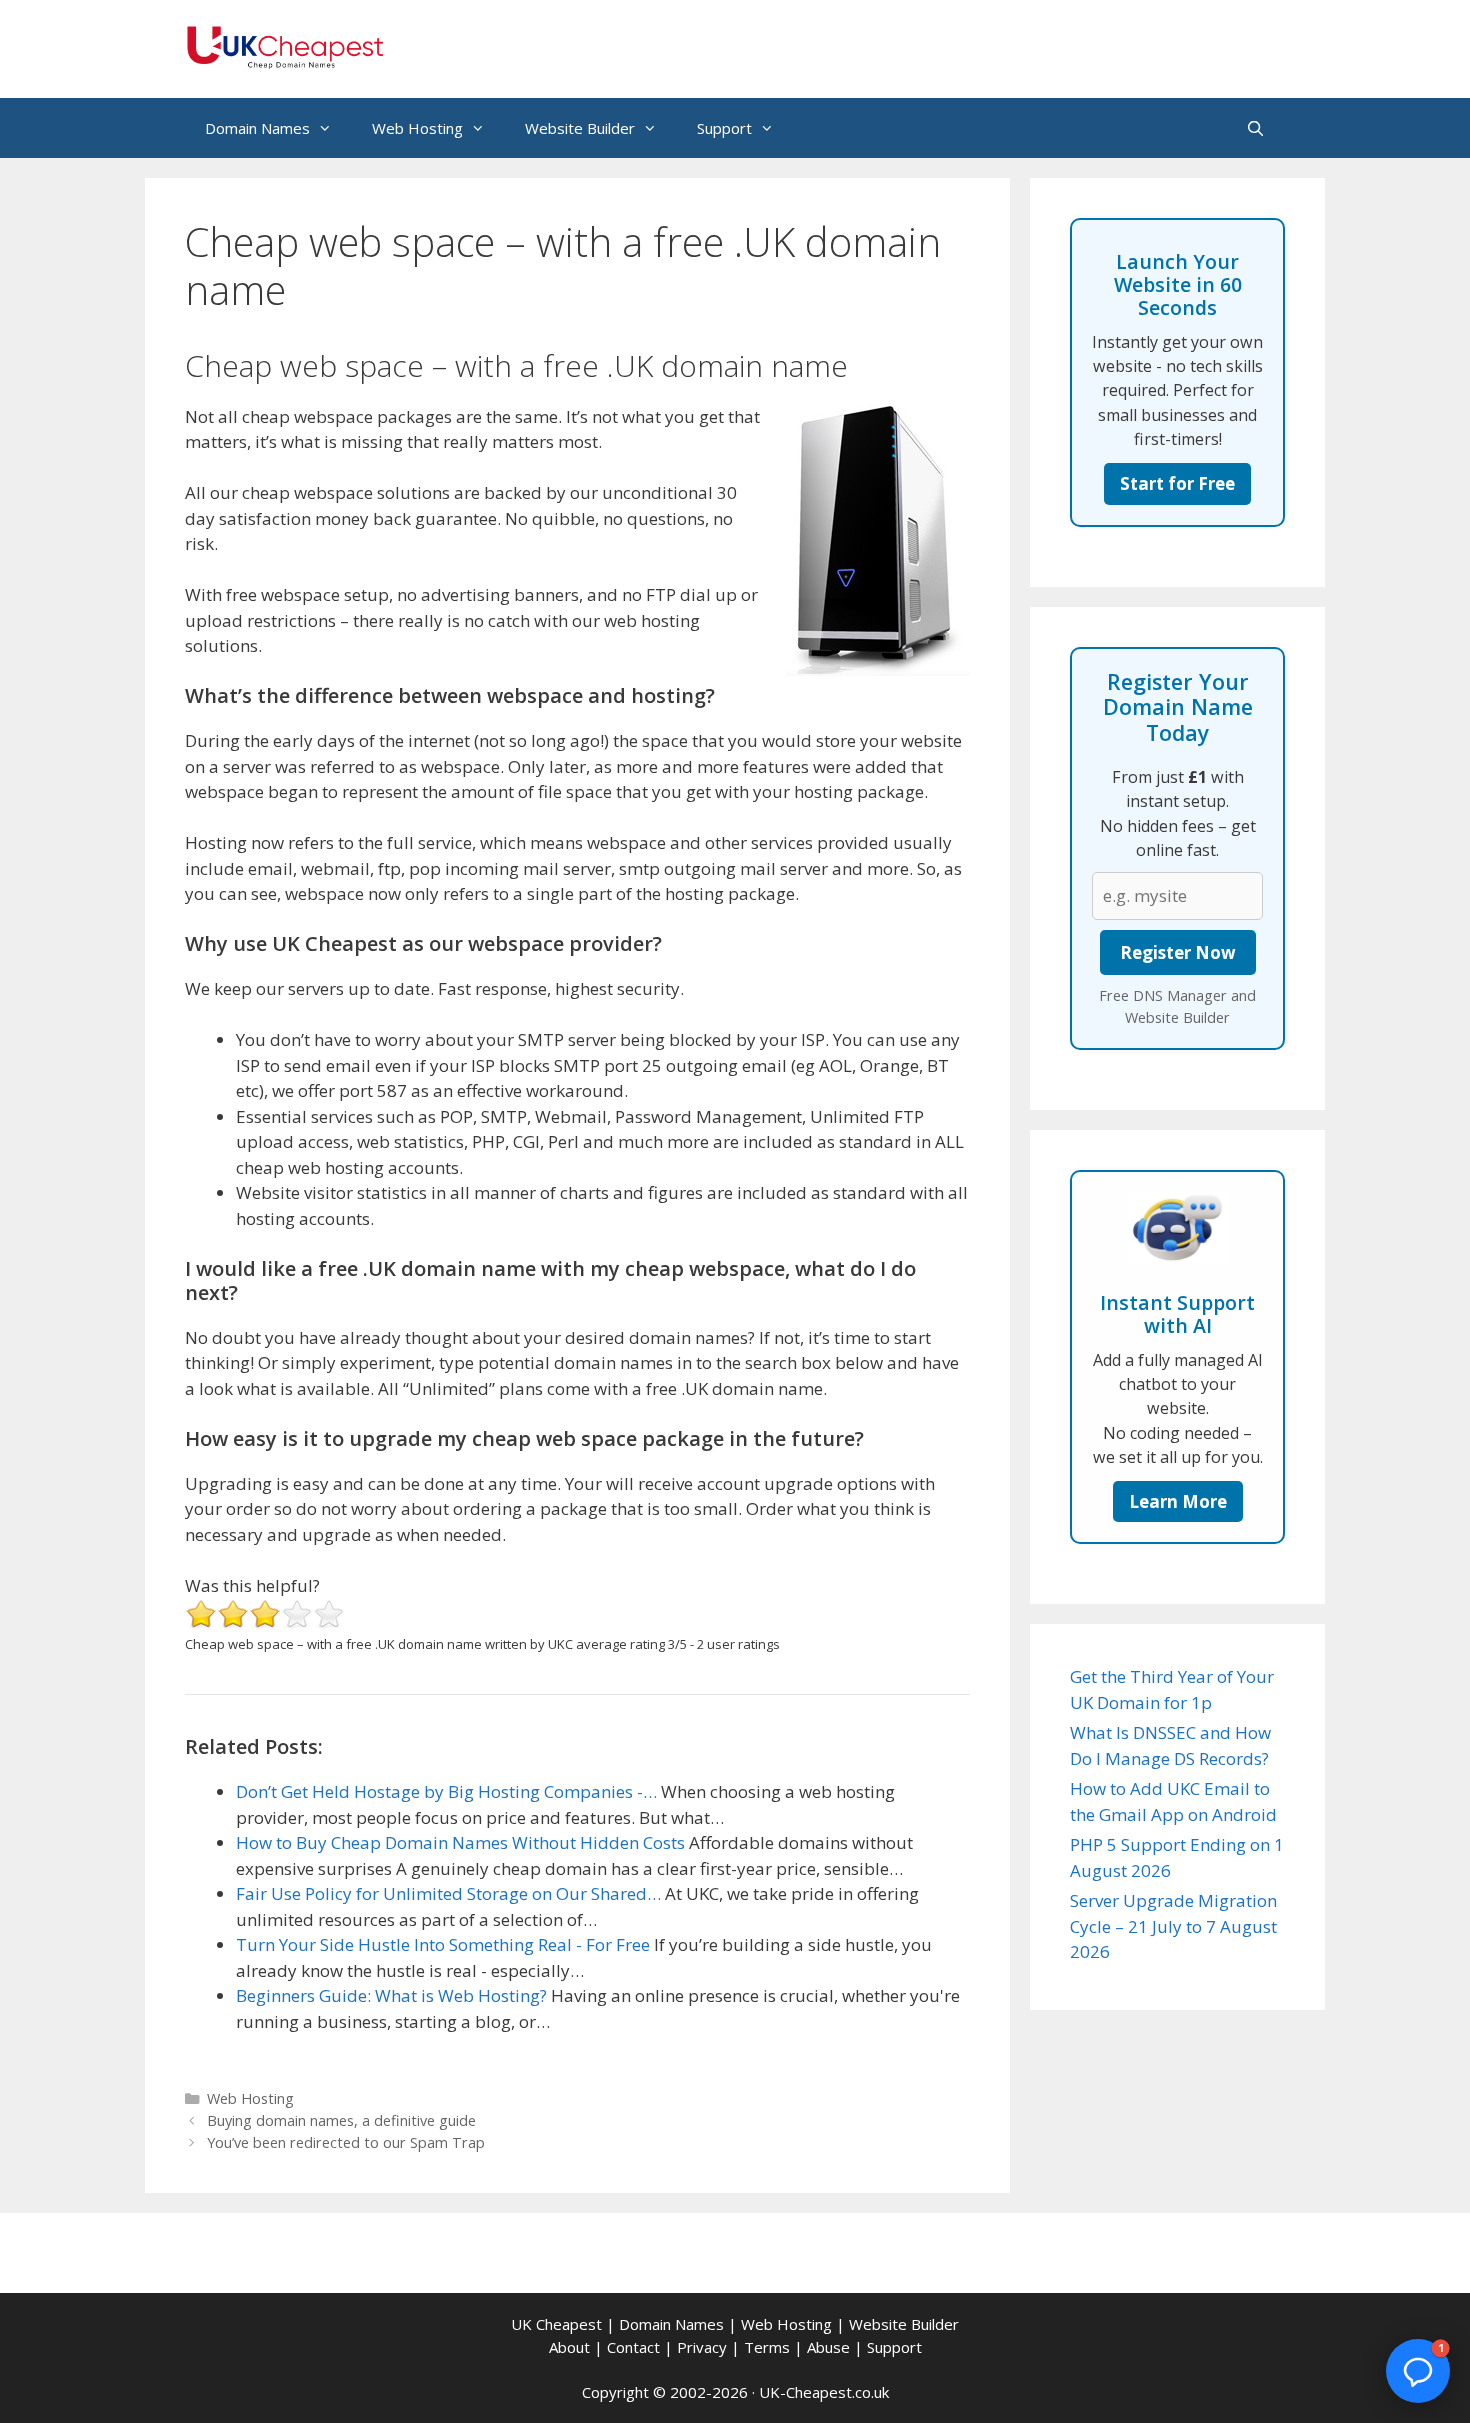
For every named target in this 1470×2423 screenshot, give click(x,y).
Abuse (828, 2347)
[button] (1418, 2371)
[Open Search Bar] (1255, 128)
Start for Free (1177, 483)
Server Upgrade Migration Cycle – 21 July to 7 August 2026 (1173, 1926)
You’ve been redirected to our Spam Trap (346, 2142)
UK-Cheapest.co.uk (824, 2392)
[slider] (265, 1614)
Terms (767, 2347)
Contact (633, 2347)
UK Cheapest (556, 2324)
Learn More (1178, 1501)
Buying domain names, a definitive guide (341, 2120)
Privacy (702, 2347)
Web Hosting (417, 128)
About (569, 2347)
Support (724, 128)
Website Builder (580, 128)
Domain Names (257, 128)
